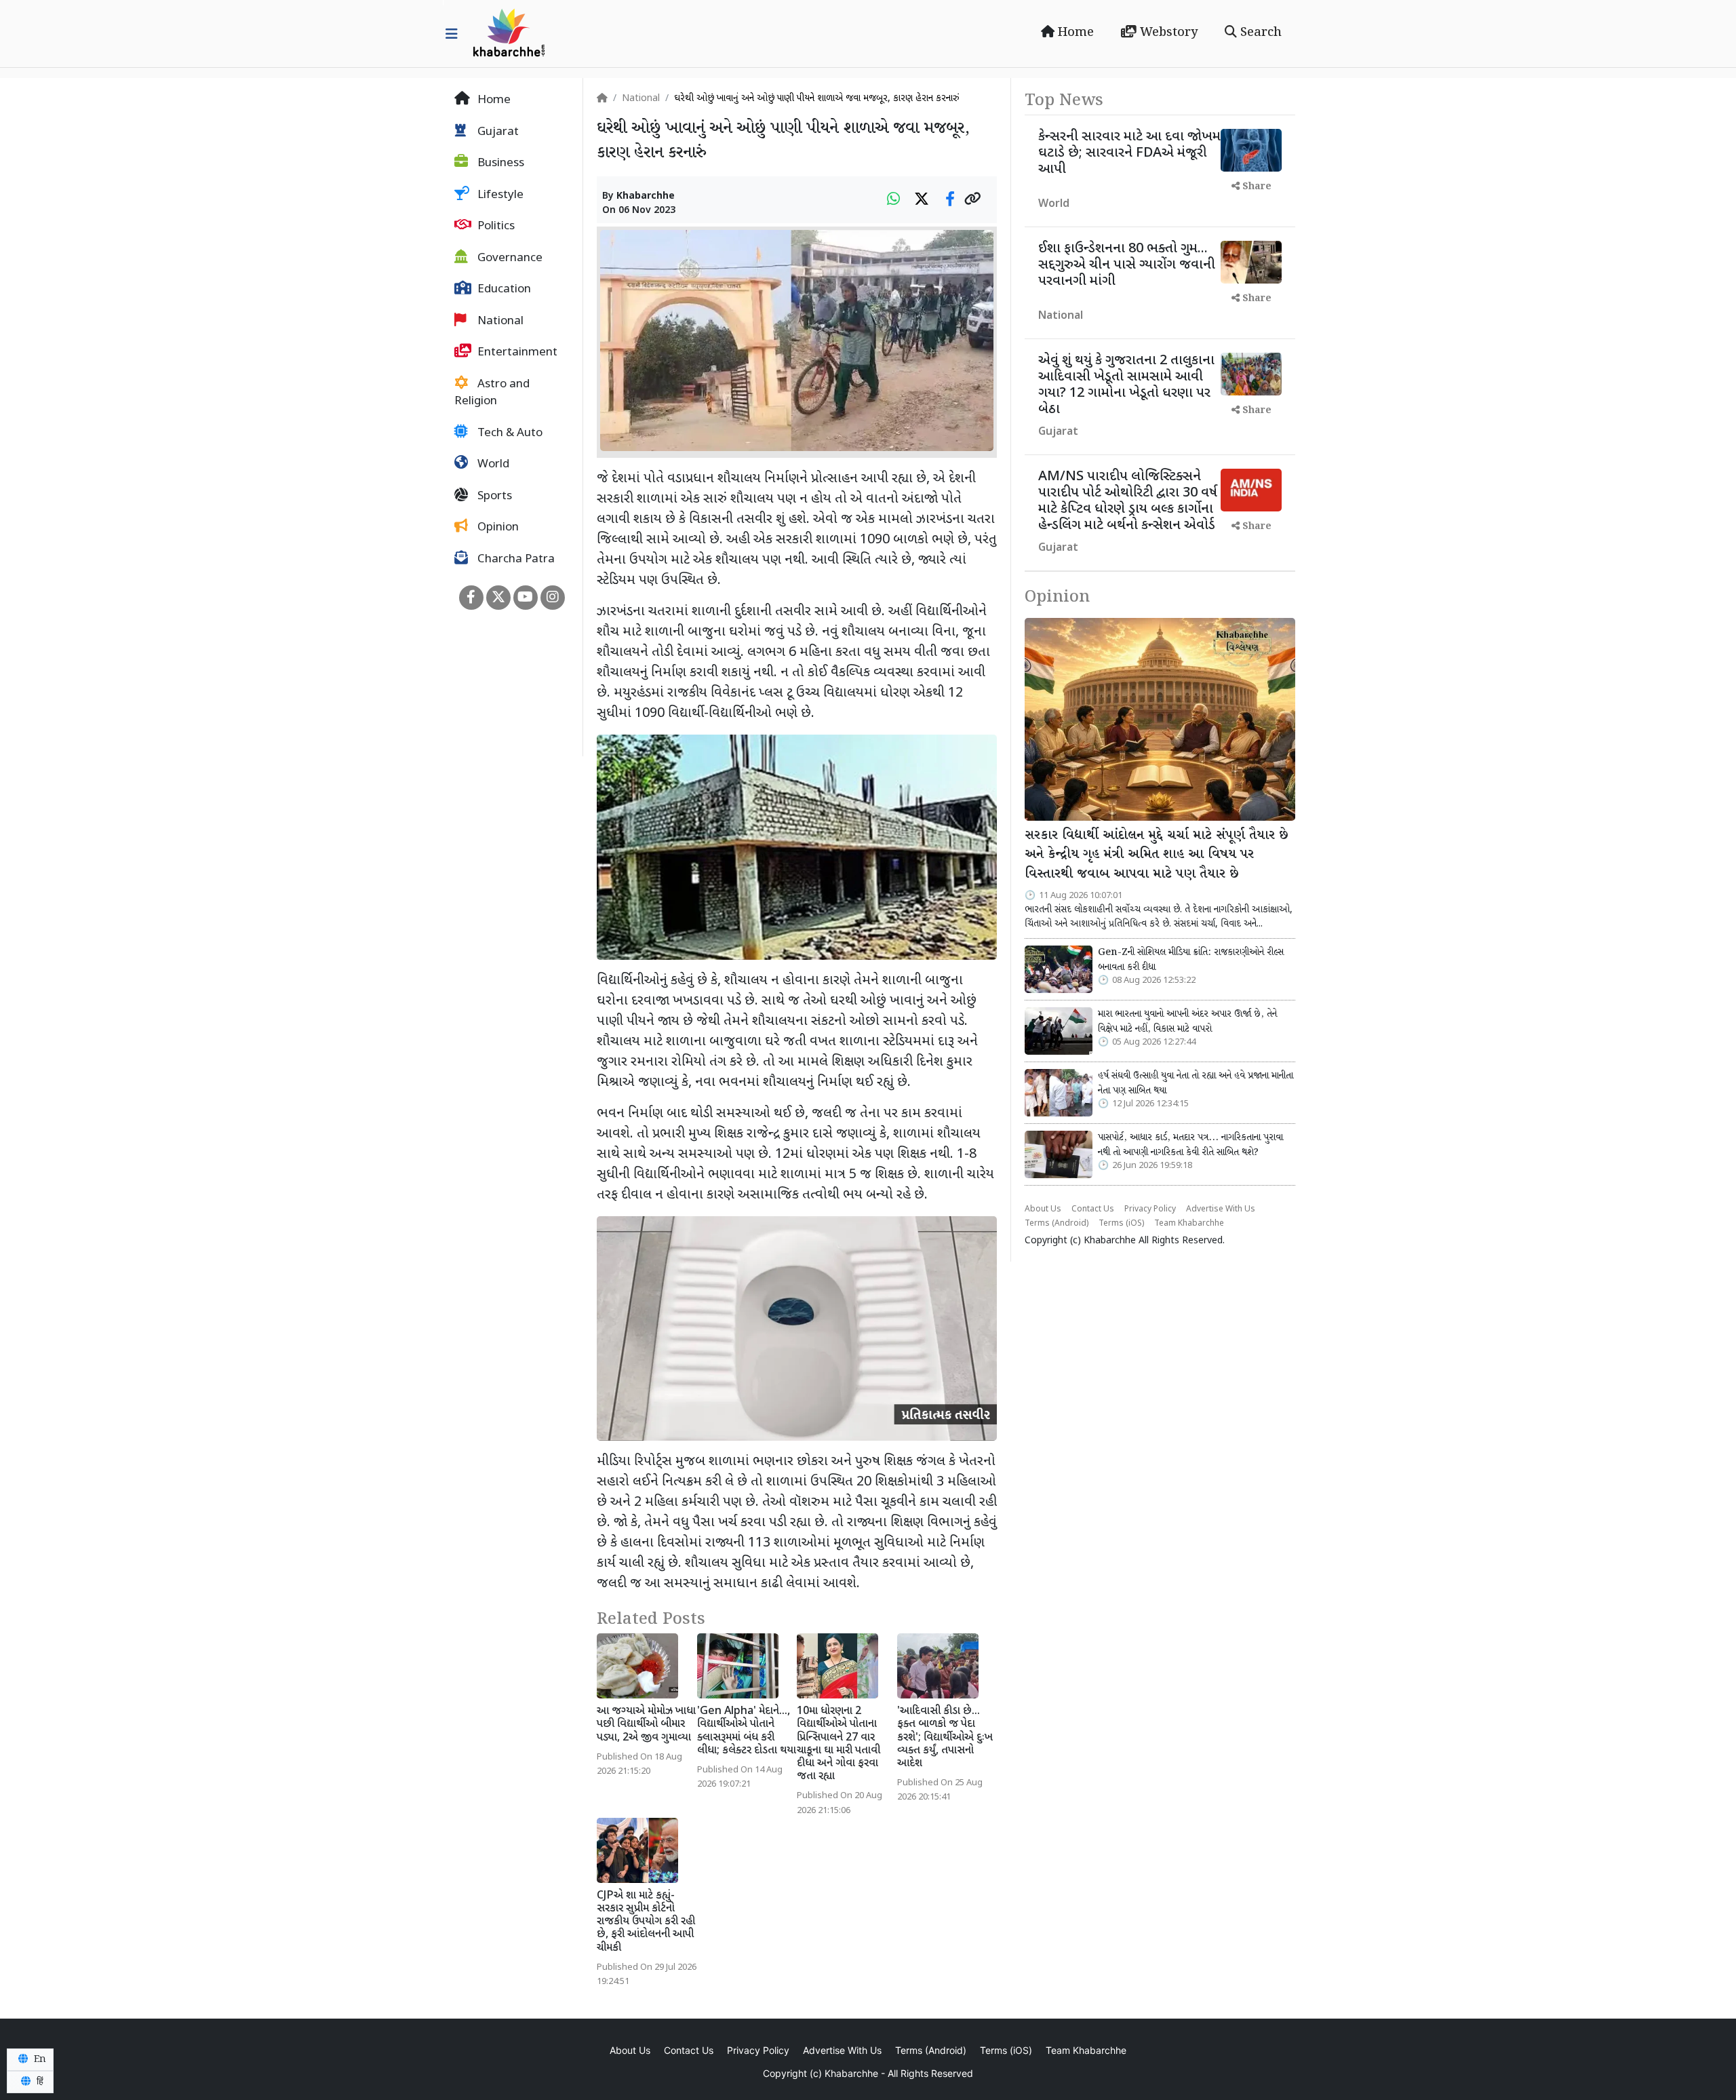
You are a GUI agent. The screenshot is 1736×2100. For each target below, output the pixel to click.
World (492, 465)
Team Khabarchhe (1189, 1224)
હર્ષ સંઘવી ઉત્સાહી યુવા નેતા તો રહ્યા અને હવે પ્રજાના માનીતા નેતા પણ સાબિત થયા (1196, 1083)
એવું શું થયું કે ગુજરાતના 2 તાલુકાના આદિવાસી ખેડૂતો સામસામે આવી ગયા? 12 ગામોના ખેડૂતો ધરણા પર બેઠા (1126, 385)
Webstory (1167, 33)
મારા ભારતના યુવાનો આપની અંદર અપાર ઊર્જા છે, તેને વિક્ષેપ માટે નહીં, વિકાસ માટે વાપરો (1187, 1022)
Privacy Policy (1150, 1209)
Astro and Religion (492, 393)
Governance (509, 258)
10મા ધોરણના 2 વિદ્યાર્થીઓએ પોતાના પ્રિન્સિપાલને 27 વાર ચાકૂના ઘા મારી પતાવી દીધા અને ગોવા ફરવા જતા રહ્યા (839, 1744)
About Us (1043, 1209)
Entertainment (516, 353)
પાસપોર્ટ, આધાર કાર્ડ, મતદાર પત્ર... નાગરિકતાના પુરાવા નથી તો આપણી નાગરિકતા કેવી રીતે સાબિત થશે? (1190, 1145)
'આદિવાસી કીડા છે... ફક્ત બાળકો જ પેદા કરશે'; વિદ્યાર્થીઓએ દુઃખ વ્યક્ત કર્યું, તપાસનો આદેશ (945, 1738)
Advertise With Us (1221, 1209)
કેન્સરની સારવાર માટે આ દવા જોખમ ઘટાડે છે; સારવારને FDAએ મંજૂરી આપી (1129, 153)
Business (499, 163)
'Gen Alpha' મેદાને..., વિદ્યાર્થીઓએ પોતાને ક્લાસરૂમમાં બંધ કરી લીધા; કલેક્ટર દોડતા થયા (747, 1731)
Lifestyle (499, 195)
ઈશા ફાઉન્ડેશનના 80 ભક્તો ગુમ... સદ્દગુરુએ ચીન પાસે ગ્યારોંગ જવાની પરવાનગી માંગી (1127, 265)
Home (1074, 33)
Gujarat (497, 132)
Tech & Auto (509, 433)
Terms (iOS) (1121, 1224)
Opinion (497, 528)
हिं (39, 2082)
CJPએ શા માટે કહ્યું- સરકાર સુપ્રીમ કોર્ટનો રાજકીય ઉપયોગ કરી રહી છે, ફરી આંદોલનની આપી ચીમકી (646, 1922)
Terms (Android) (1057, 1224)
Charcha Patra (515, 560)
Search (1259, 33)
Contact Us (1093, 1209)
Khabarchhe (646, 196)
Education (503, 290)
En (39, 2059)
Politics (495, 227)
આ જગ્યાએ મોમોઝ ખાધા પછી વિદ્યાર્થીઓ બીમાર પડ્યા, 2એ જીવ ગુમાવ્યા (646, 1725)
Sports (493, 497)
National (499, 322)
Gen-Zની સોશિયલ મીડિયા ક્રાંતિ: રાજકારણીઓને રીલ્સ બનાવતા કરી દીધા (1191, 960)
